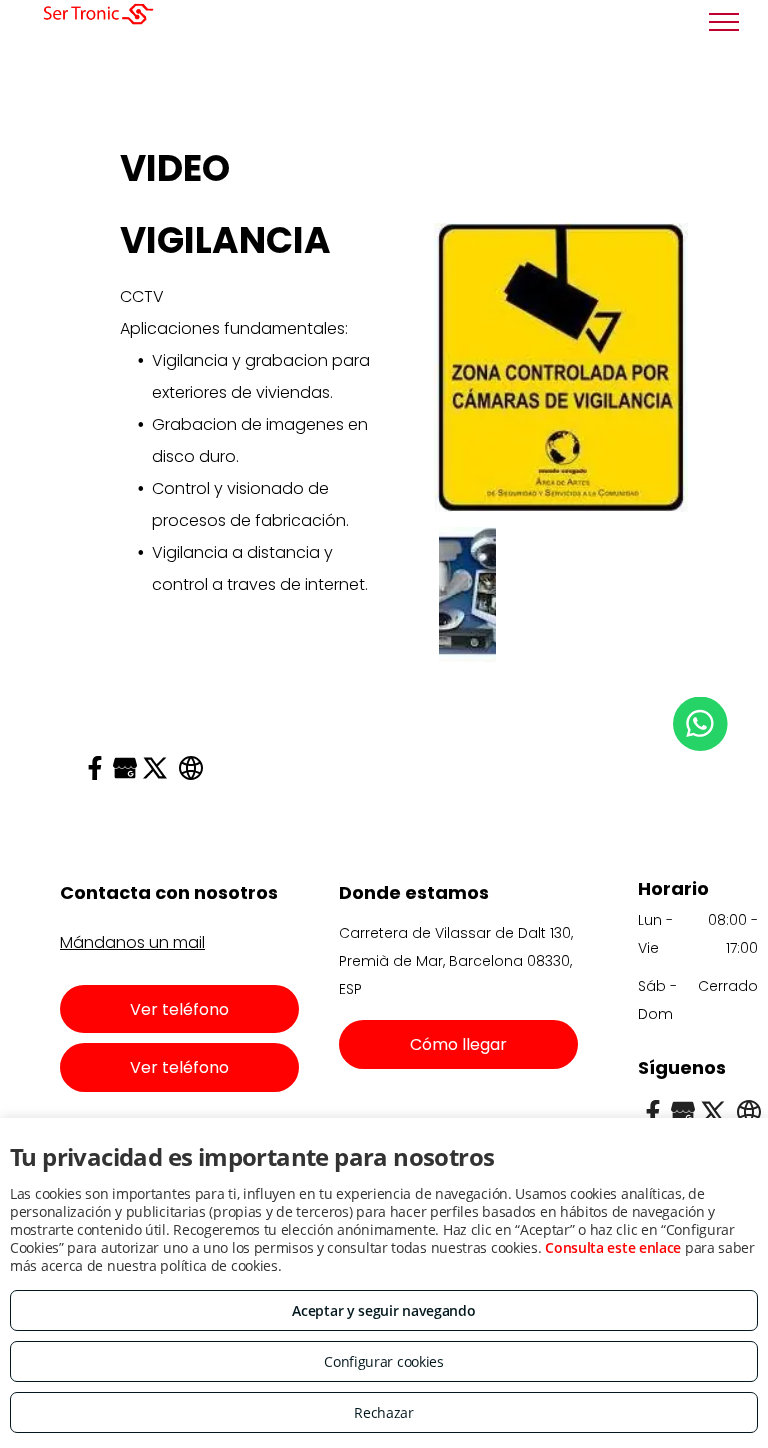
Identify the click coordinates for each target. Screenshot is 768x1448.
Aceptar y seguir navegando (383, 1310)
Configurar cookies (384, 1361)
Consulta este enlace (613, 1247)
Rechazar (384, 1412)
